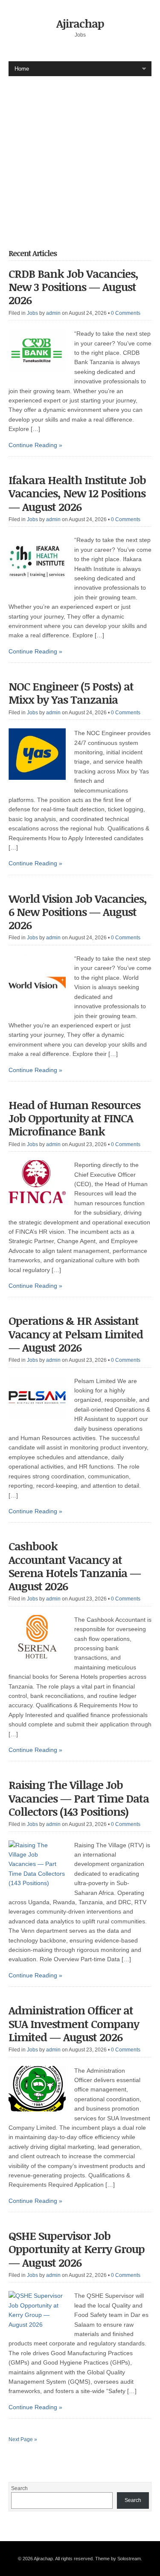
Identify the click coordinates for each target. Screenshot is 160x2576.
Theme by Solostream (118, 2559)
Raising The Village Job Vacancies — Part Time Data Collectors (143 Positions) (79, 1798)
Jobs (32, 313)
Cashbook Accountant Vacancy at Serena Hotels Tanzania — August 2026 (75, 1566)
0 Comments (126, 313)
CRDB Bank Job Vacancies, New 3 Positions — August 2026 (73, 287)
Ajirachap (80, 23)
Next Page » (23, 2439)
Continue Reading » (35, 445)
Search (19, 2488)
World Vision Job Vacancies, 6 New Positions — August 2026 (78, 912)
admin (53, 313)
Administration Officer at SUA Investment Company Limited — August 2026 (74, 2023)
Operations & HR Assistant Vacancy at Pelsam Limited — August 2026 (76, 1334)
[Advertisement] (80, 156)
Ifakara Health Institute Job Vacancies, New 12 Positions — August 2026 (77, 493)
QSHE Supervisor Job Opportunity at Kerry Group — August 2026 (77, 2249)
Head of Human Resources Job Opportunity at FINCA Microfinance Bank (74, 1118)
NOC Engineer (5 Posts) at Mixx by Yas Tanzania (71, 693)
